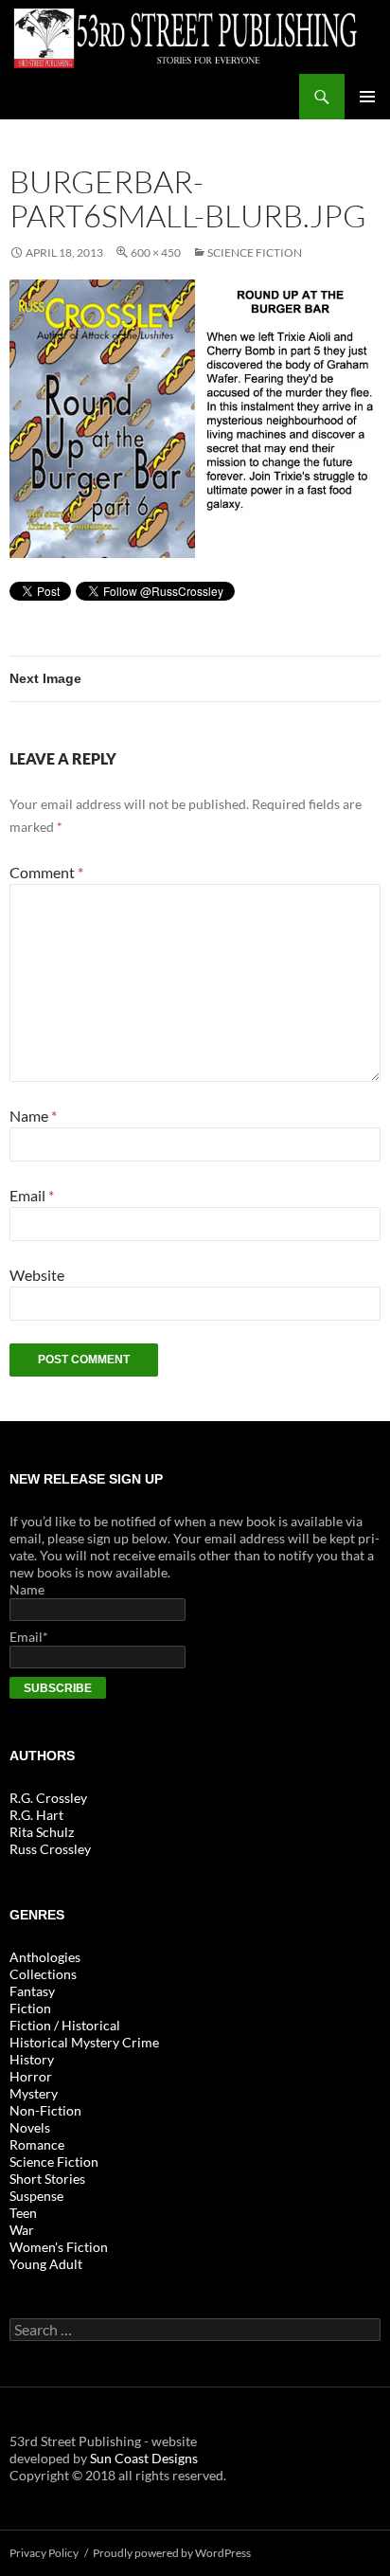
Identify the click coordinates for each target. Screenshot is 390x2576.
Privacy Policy (44, 2553)
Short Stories (47, 2179)
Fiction (30, 2008)
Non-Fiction (45, 2110)
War (22, 2230)
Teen (23, 2213)
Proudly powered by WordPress (172, 2553)
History (32, 2059)
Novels (30, 2127)
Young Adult (46, 2264)
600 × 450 (156, 252)
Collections (43, 1974)
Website (37, 1275)
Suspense (36, 2196)
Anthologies (45, 1957)
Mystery (34, 2093)
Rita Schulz (42, 1832)
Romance (37, 2144)
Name (33, 1116)
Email (32, 1195)
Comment (46, 872)
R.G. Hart (36, 1815)
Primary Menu (367, 97)
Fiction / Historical (65, 2025)
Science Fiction (255, 252)
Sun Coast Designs (144, 2458)
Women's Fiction (59, 2247)
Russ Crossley (50, 1849)
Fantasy (32, 1991)
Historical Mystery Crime (84, 2042)
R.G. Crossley (48, 1798)
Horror (31, 2076)
